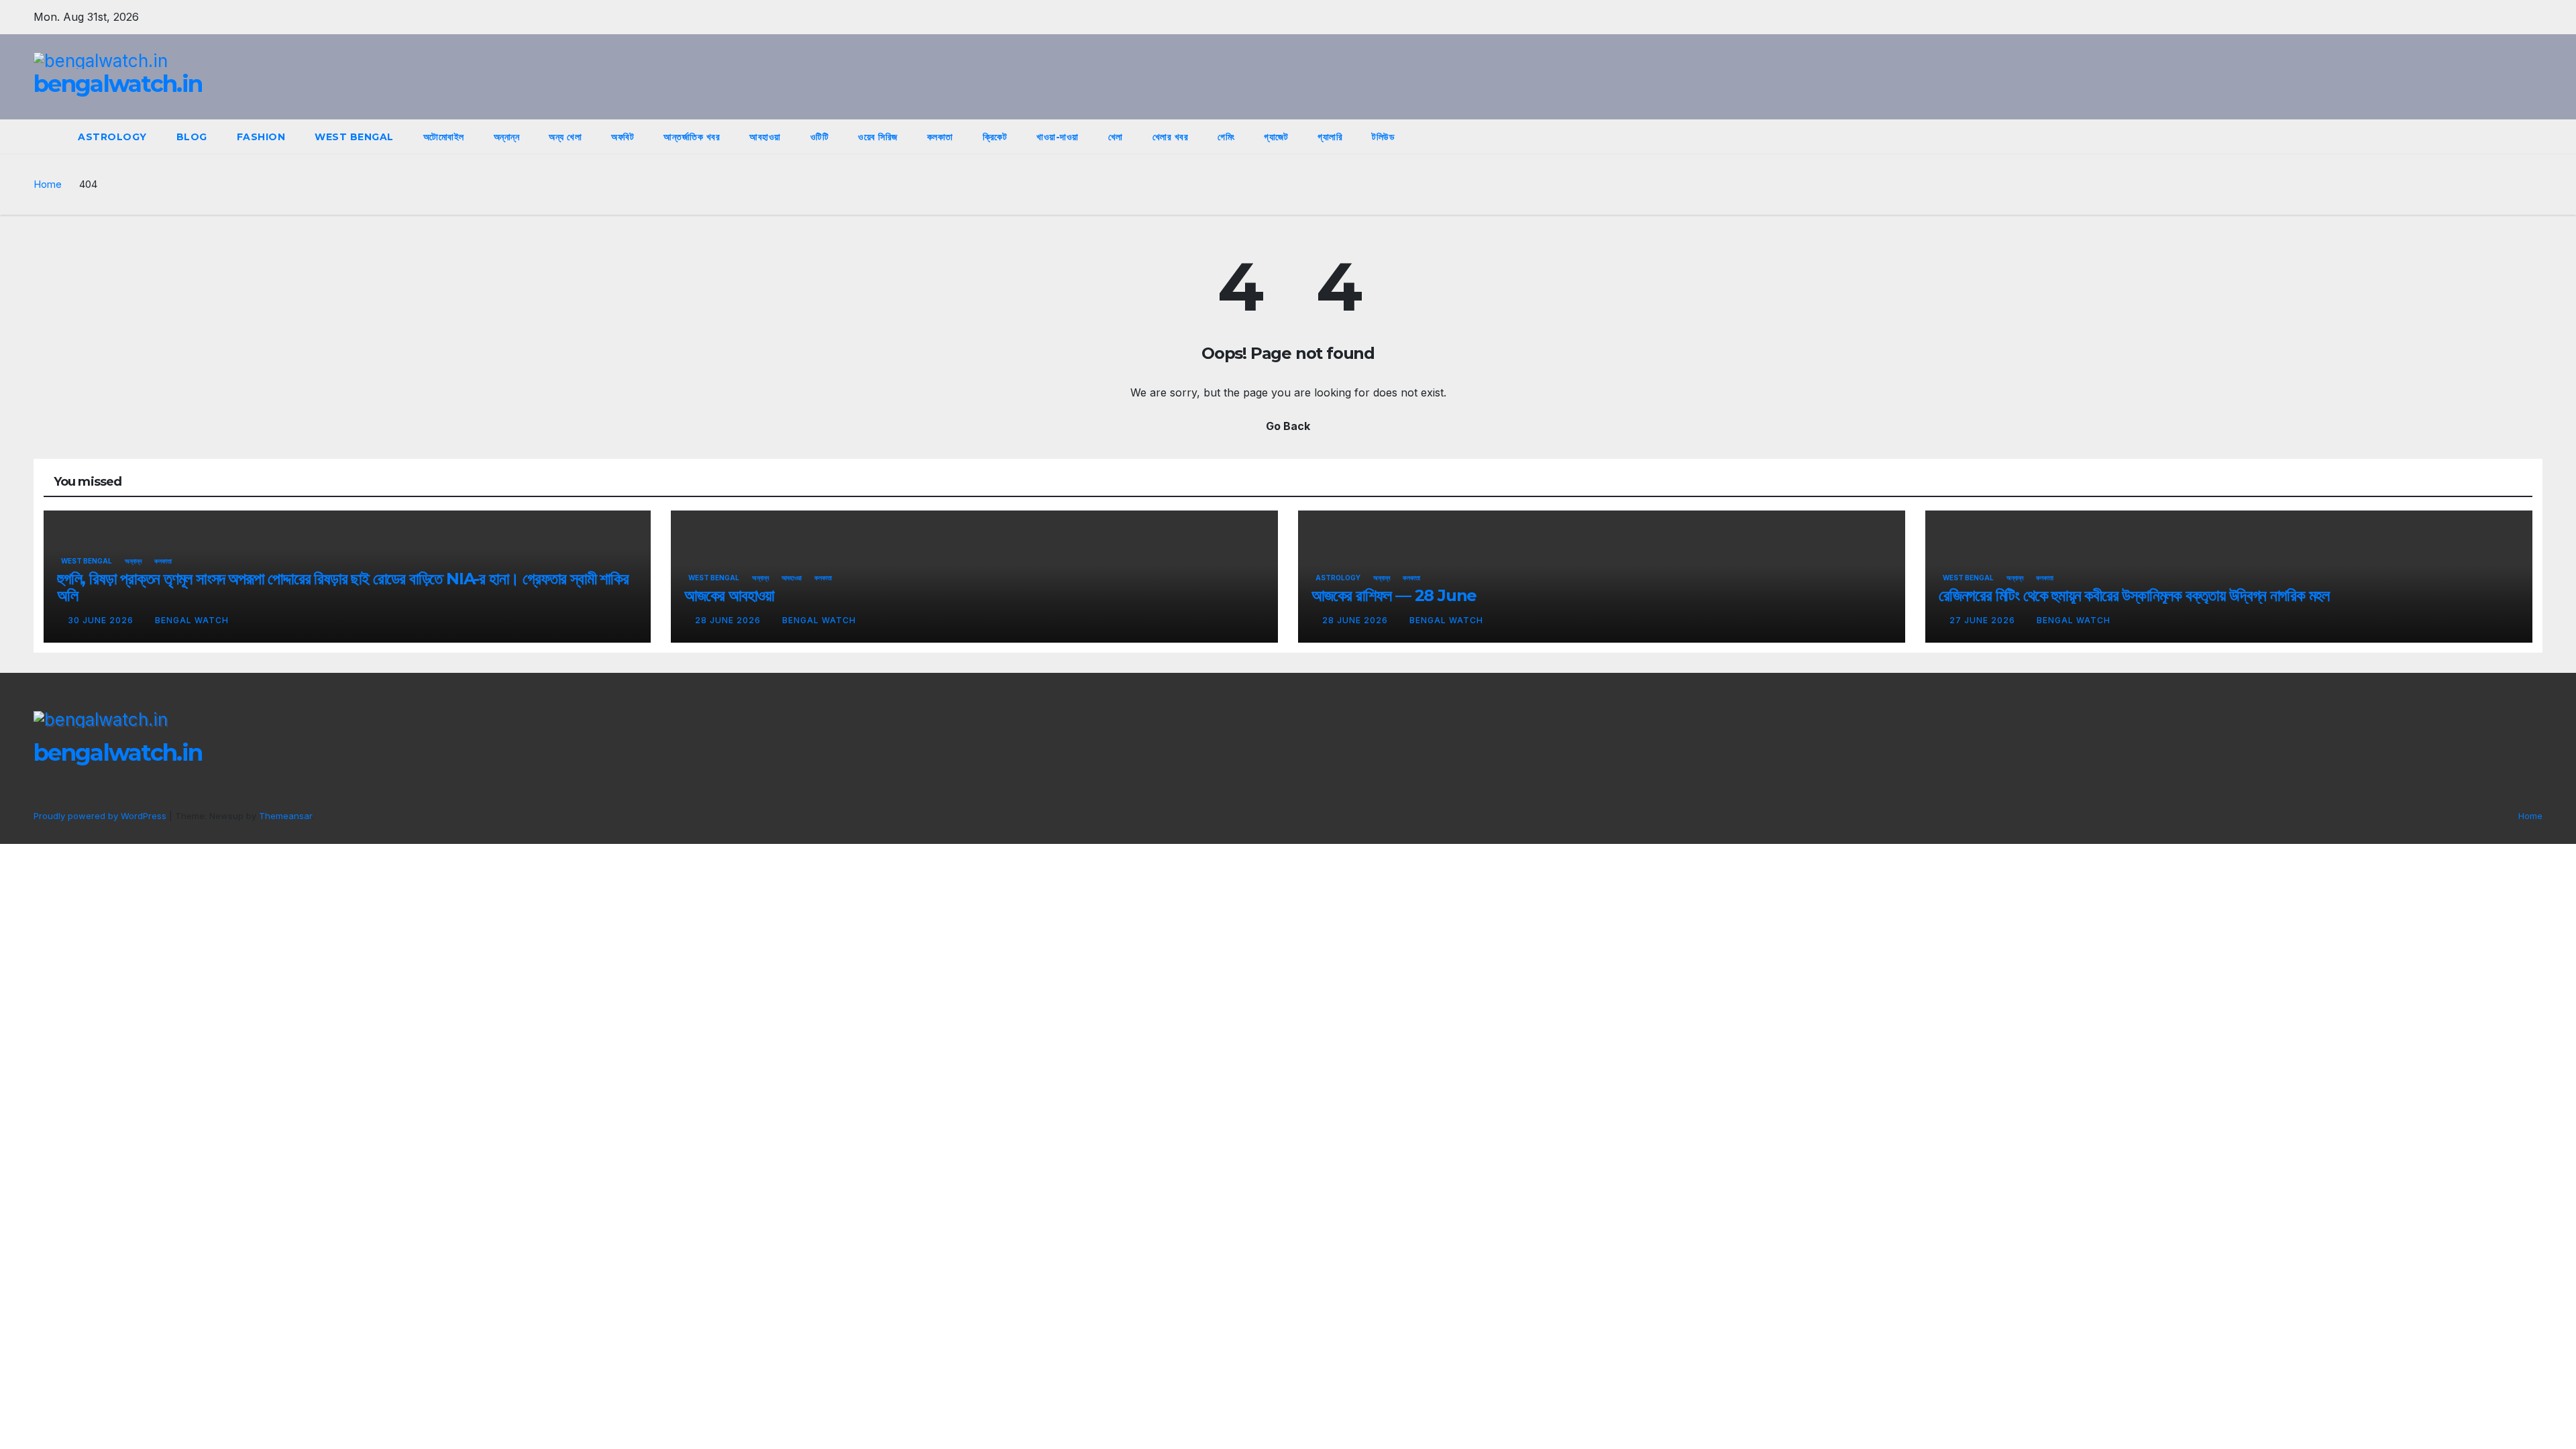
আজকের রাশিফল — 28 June (1394, 595)
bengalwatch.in (118, 84)
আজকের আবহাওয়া (729, 595)
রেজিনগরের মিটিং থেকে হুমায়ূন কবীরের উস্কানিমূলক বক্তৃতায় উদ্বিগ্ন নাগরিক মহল (2134, 595)
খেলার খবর (1171, 137)
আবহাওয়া (765, 137)
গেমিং (1226, 137)
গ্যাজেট (1276, 137)
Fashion (261, 137)
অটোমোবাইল (444, 137)
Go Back (1288, 426)
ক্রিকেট (995, 137)
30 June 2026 (102, 620)
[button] (2508, 137)
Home (48, 184)
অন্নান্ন (507, 137)
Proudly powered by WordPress (101, 816)
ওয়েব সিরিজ (878, 137)
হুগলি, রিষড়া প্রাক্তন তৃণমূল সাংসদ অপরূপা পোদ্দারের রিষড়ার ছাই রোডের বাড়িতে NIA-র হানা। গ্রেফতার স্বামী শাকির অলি (343, 587)
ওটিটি (820, 137)
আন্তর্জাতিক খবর (692, 137)
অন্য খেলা (565, 137)
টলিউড (1383, 137)
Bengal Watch (192, 620)
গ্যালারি (1330, 137)
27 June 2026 (1984, 620)
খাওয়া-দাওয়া (1058, 137)
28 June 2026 (729, 620)
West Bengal (354, 137)
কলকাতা (940, 137)
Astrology (112, 137)
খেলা (1116, 137)
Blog (192, 137)
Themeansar (285, 816)
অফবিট (623, 137)
